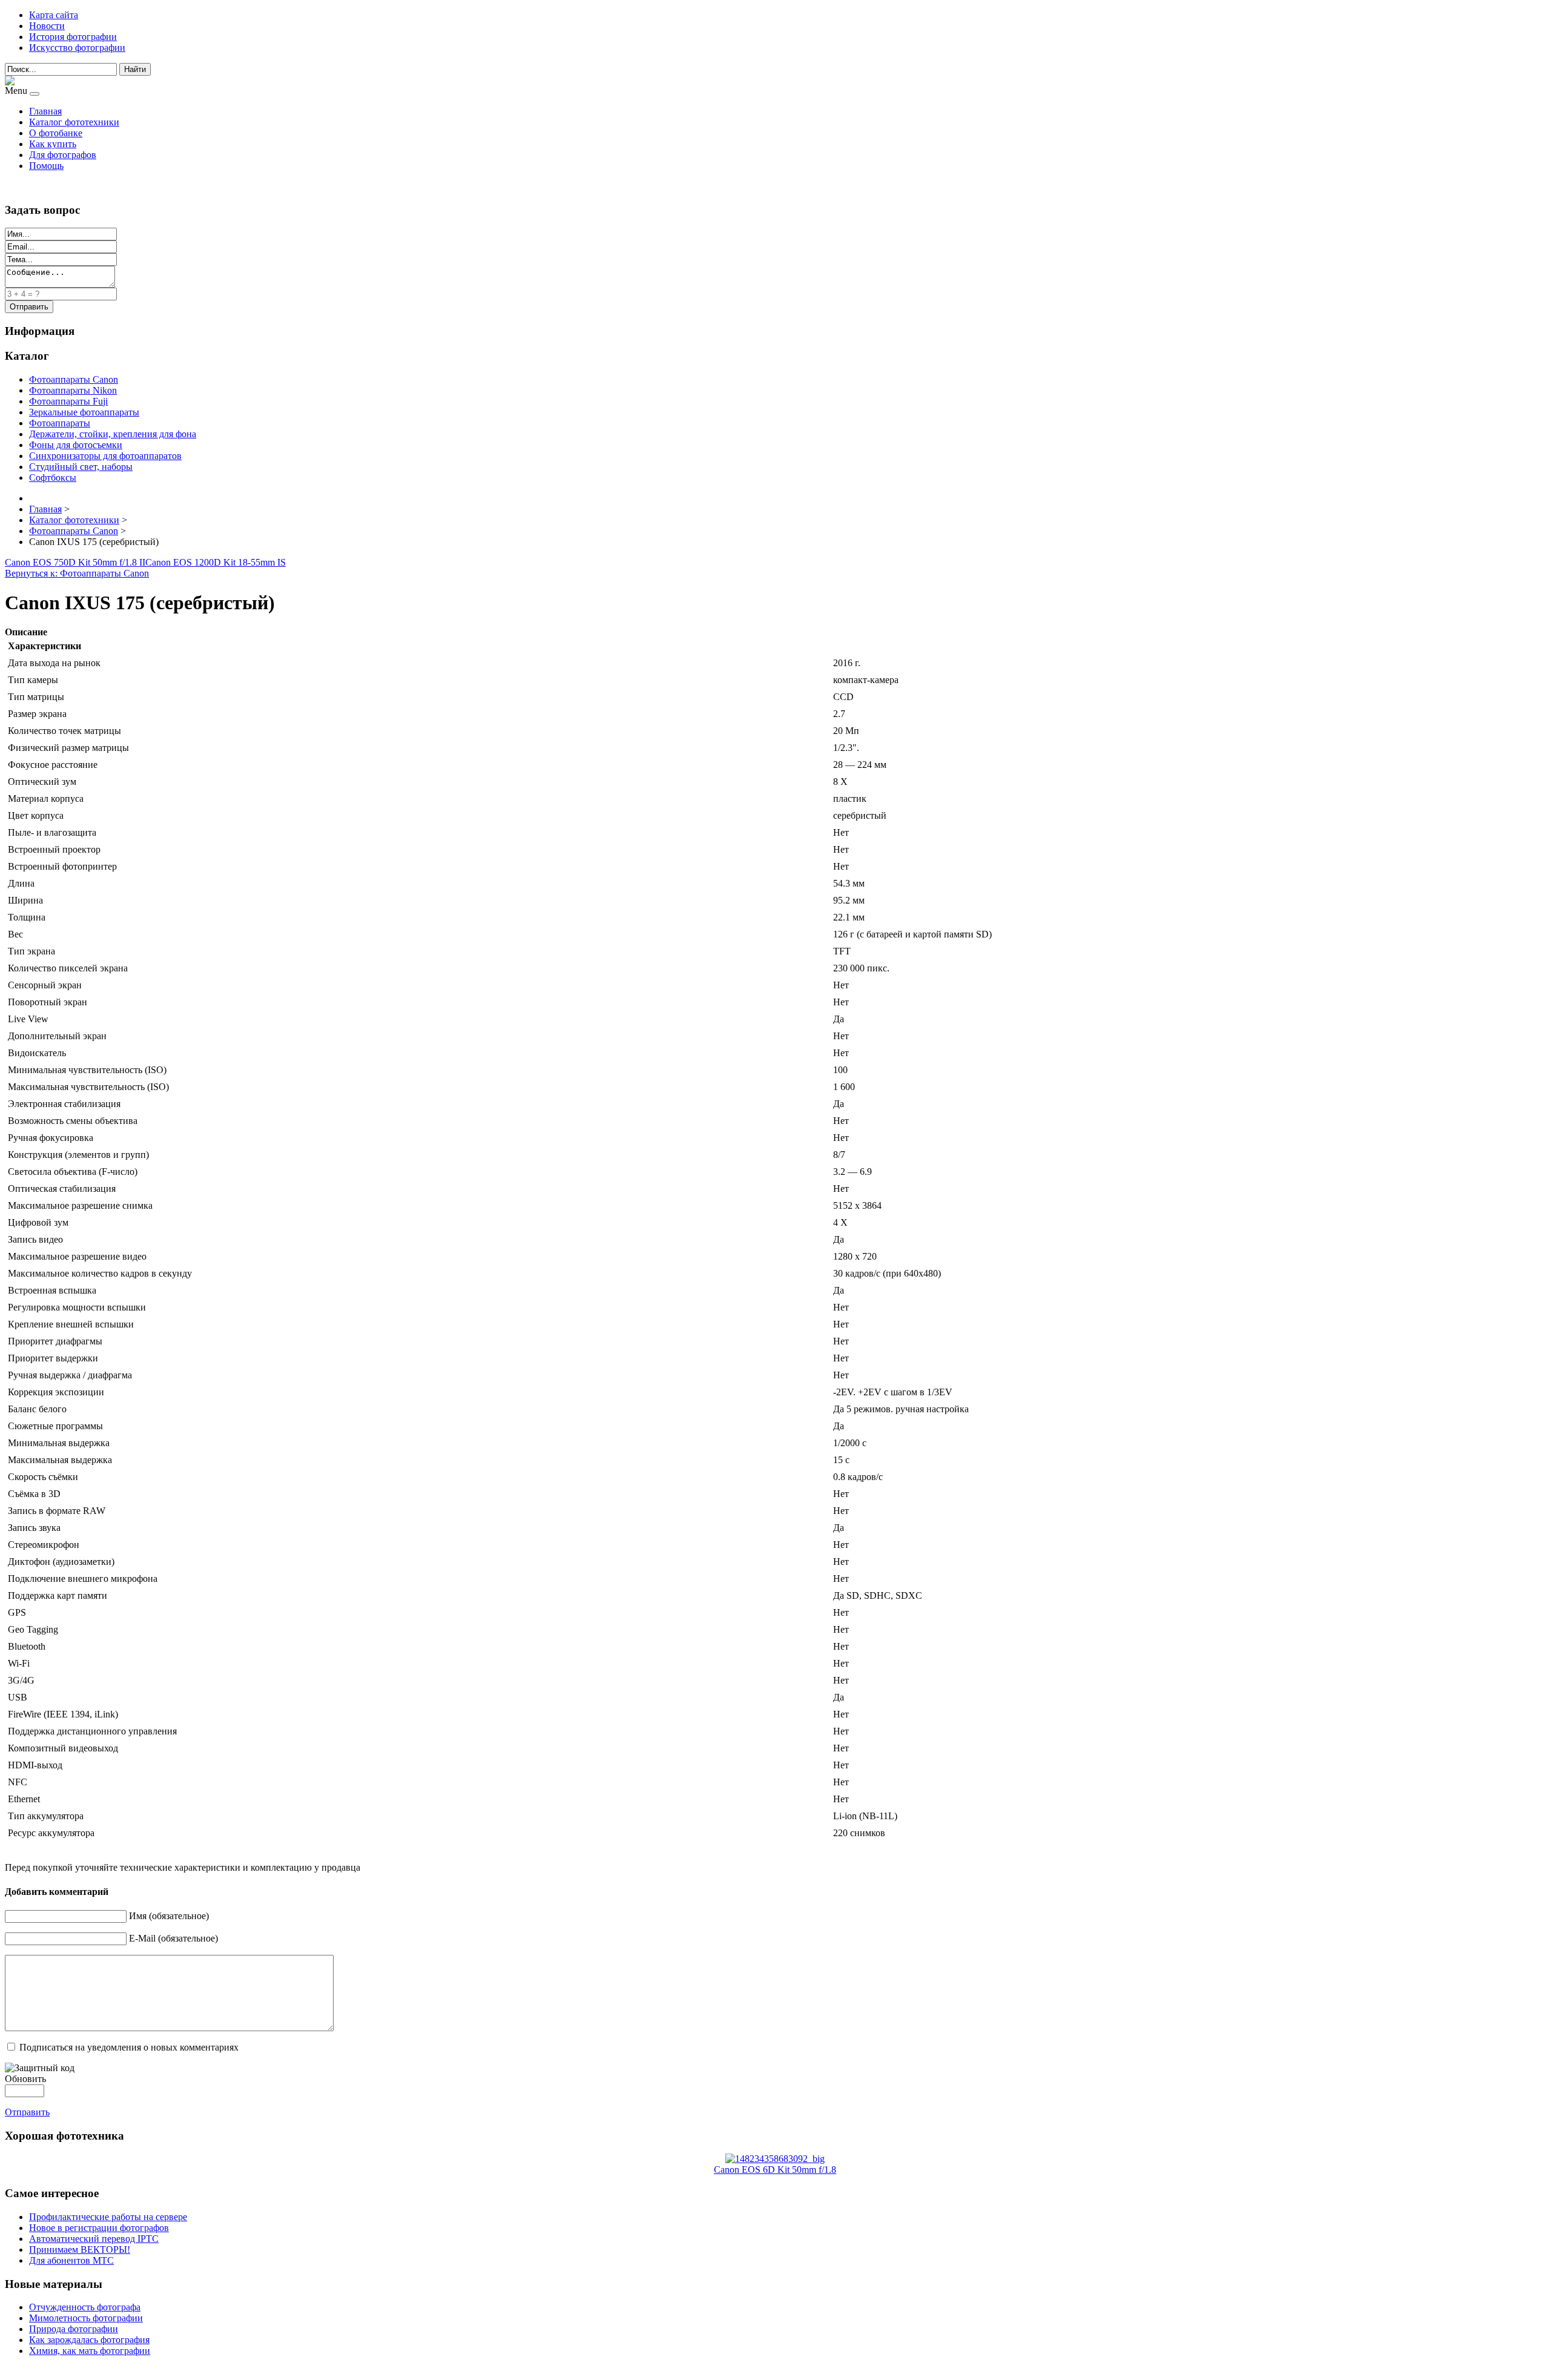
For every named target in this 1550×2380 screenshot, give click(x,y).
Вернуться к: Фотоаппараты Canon (77, 573)
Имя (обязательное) (169, 1916)
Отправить (27, 2112)
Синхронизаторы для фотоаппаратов (105, 456)
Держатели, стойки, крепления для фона (113, 434)
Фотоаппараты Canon (74, 379)
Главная (45, 111)
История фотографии (73, 37)
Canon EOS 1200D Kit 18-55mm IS (216, 562)
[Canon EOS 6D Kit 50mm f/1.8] (775, 2159)
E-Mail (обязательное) (173, 1938)
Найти (135, 69)
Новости (47, 26)
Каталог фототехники (74, 122)
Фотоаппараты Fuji (68, 401)
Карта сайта (54, 15)
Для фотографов (63, 155)
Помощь (46, 166)
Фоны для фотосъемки (76, 445)
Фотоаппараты (60, 423)
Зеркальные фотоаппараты (84, 412)
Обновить (25, 2079)
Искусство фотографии (77, 48)
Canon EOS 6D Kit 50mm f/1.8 (775, 2170)
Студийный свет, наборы (81, 467)
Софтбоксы (53, 478)
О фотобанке (56, 133)
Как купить (53, 144)
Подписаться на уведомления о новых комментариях (129, 2047)
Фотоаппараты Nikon (73, 390)
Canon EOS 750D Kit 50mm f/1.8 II (75, 562)
